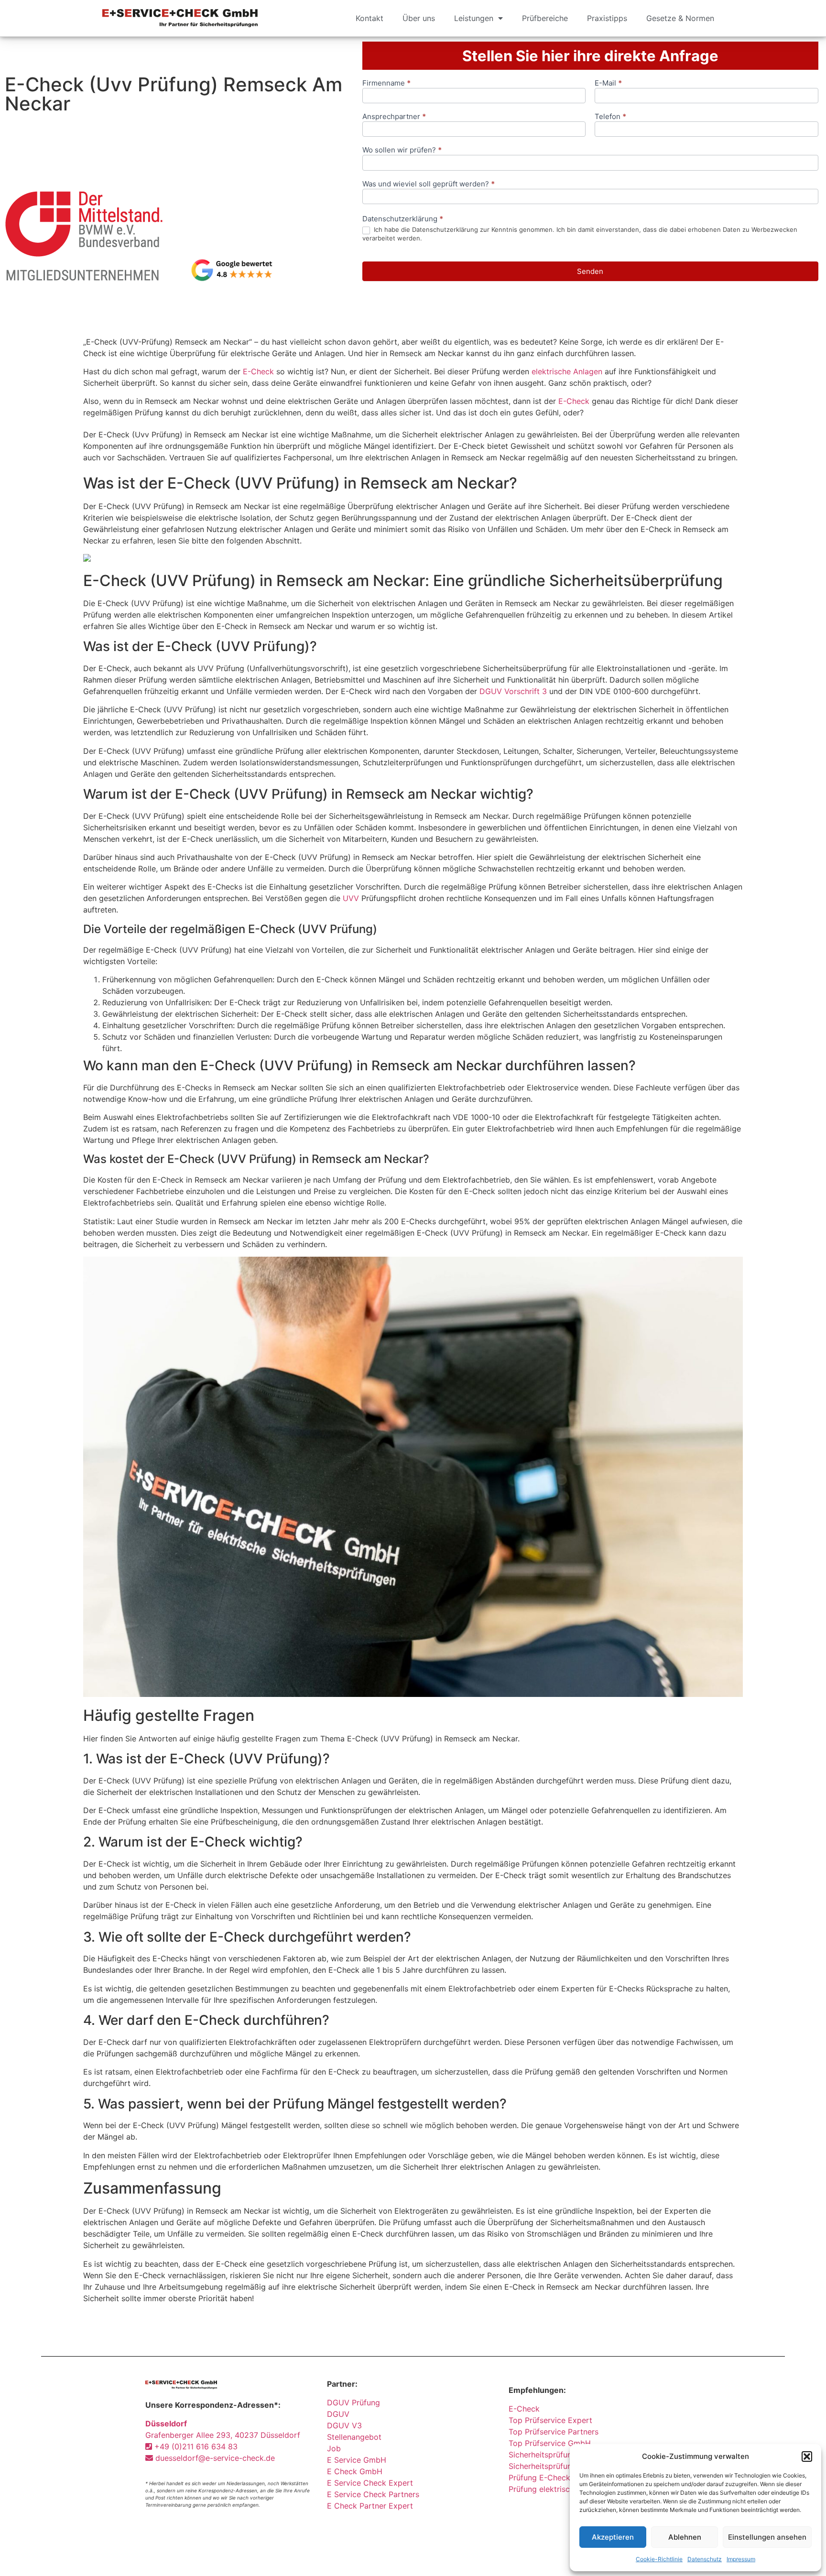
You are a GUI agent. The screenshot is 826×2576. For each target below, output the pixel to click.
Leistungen (474, 18)
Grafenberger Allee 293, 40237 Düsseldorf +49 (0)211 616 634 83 (223, 2435)
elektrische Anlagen (567, 371)
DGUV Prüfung (353, 2402)
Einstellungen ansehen (767, 2537)
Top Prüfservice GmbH (550, 2443)
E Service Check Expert (372, 2483)
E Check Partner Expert (370, 2506)
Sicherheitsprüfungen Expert (560, 2466)
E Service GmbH (357, 2460)
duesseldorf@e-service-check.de (214, 2458)
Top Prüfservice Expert (550, 2420)
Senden (590, 271)
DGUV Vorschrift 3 (513, 691)
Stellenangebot (354, 2437)
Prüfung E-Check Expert (553, 2478)
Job (334, 2448)
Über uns (419, 18)
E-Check (258, 371)
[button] (807, 2456)
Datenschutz (705, 2559)
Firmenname (386, 83)
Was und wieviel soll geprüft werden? (429, 184)
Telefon (610, 117)
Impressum (741, 2559)
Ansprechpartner (394, 117)
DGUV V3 (344, 2425)
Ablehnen (685, 2537)
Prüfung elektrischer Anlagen (561, 2489)
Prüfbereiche (545, 18)
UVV (351, 898)
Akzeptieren (613, 2537)
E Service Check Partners (373, 2494)
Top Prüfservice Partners (554, 2432)
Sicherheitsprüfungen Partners (563, 2455)
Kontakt (370, 18)
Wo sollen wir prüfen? (402, 150)
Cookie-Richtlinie (659, 2559)
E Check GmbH (355, 2471)
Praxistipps (607, 18)
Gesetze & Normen (680, 18)
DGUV (338, 2414)
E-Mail (608, 83)
